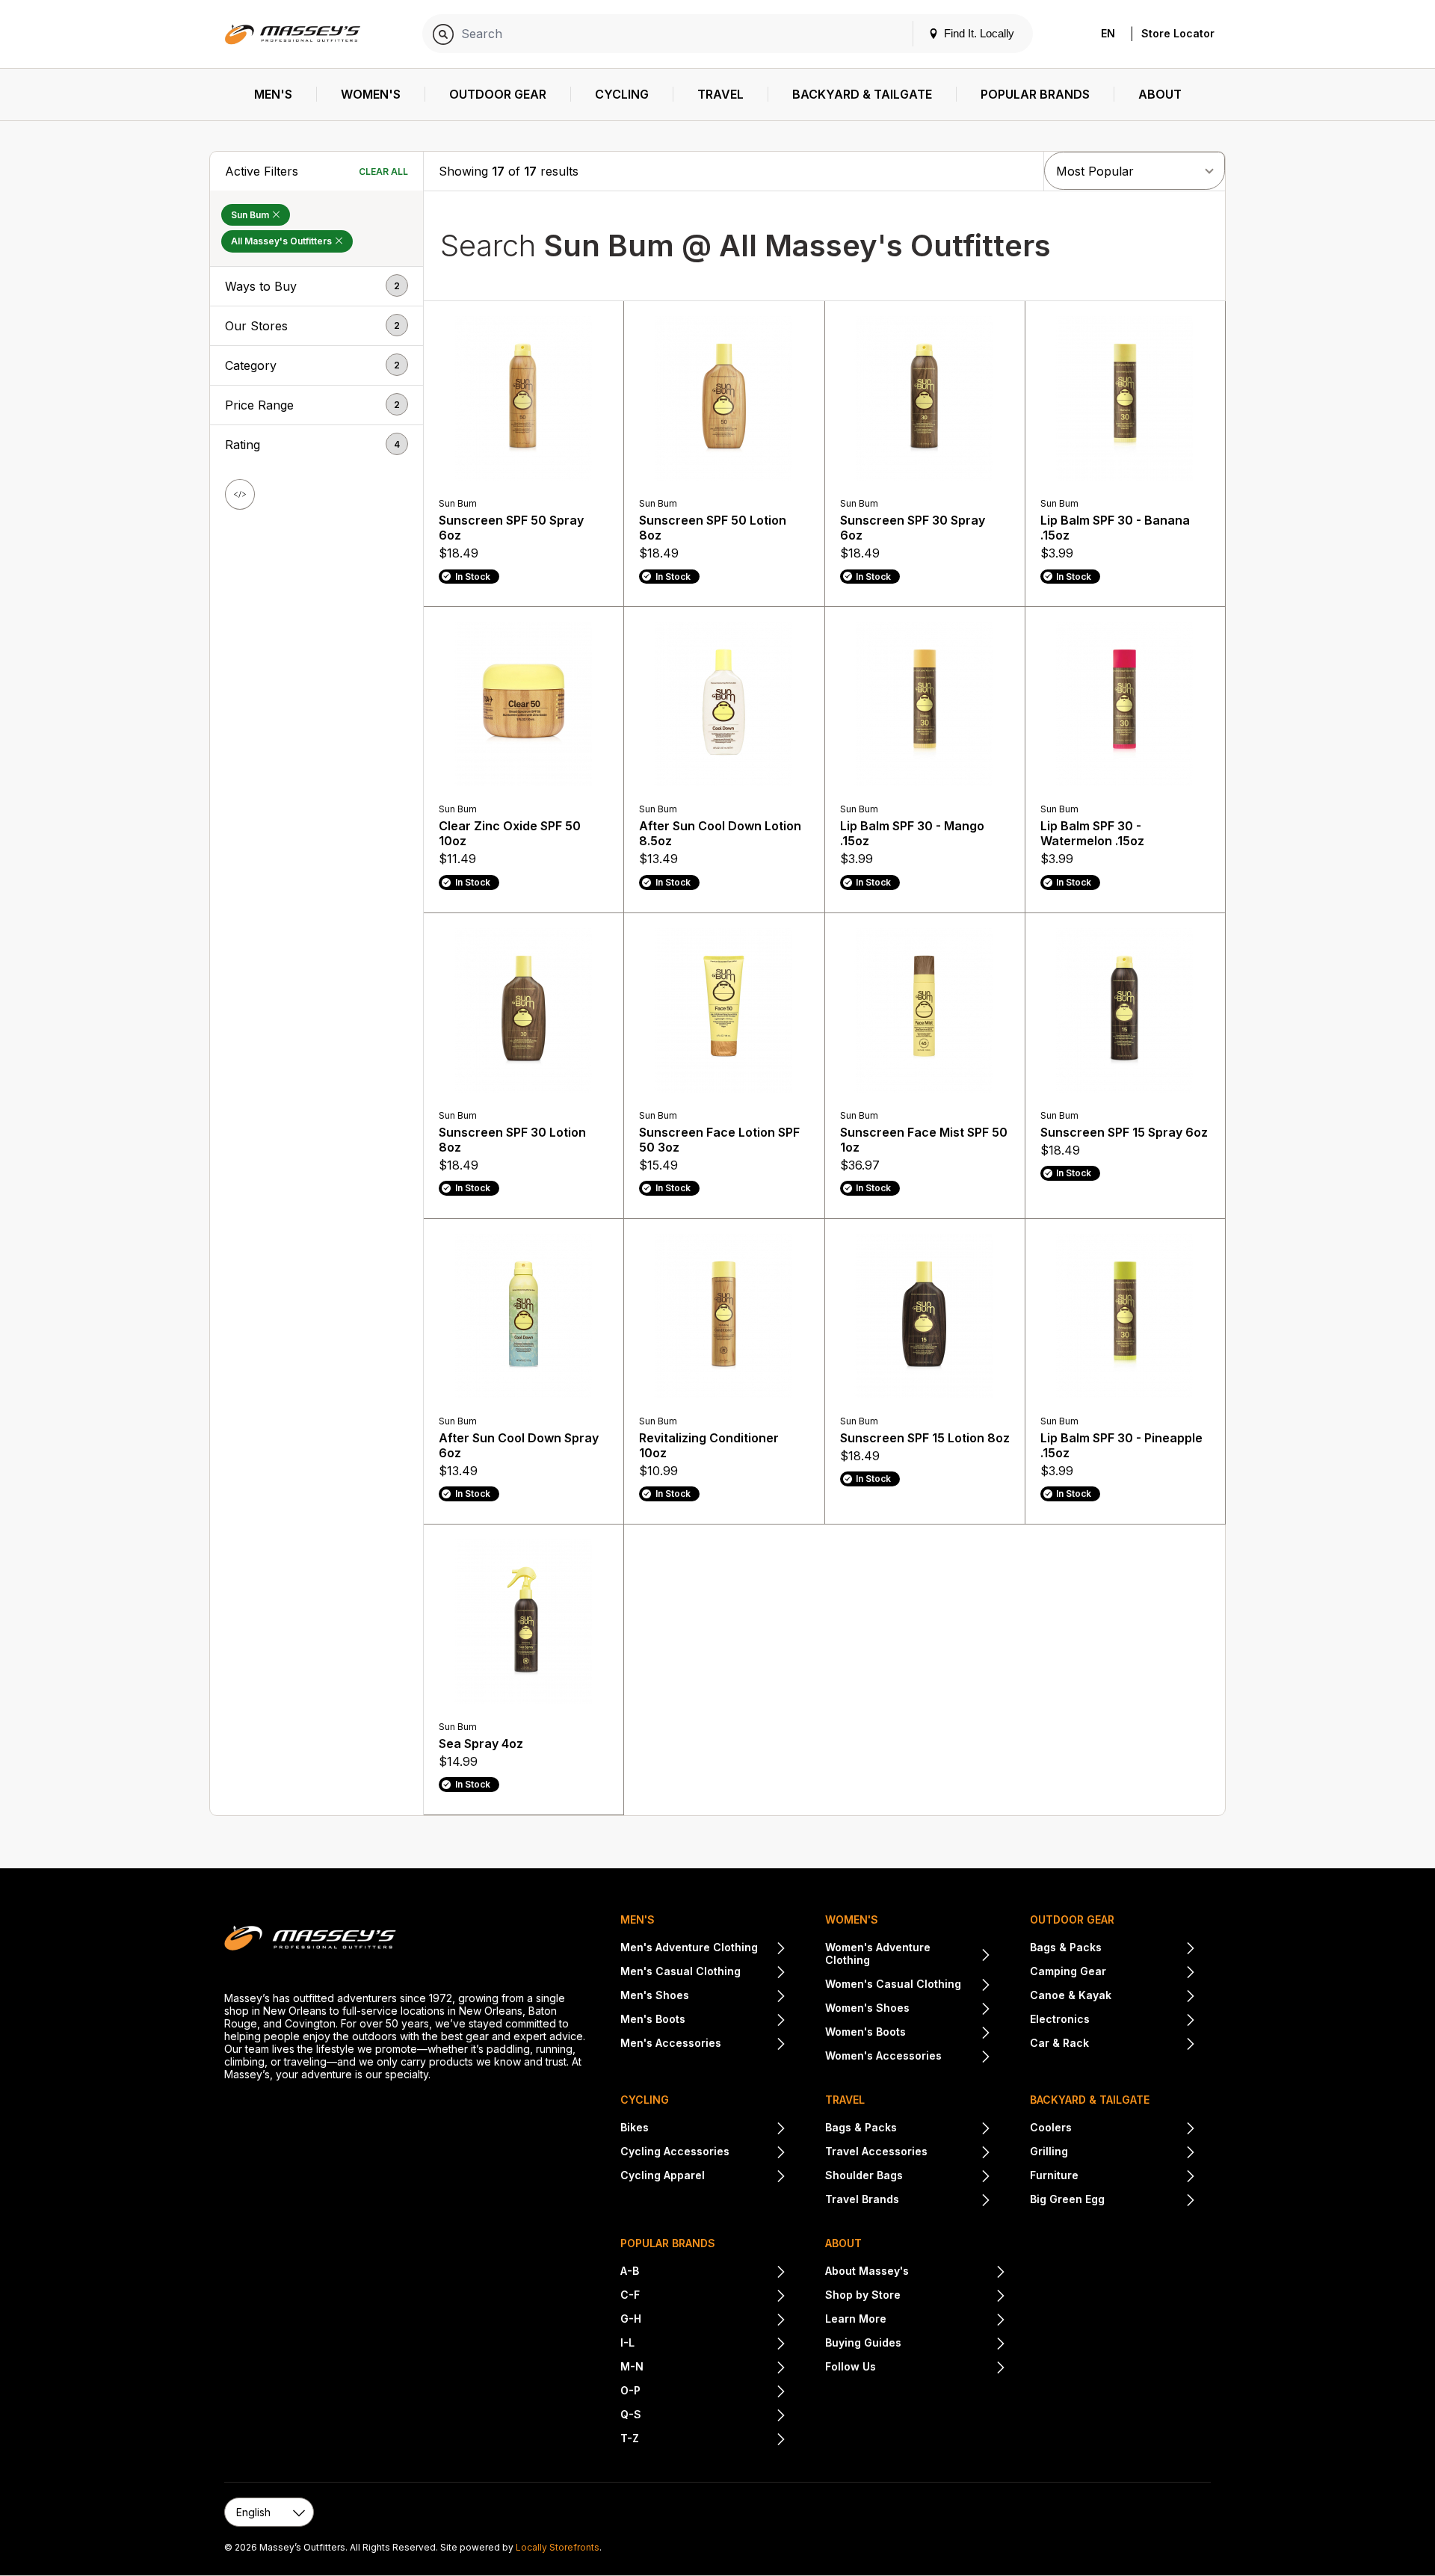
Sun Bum (251, 215)
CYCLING (645, 2100)
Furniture (1054, 2175)
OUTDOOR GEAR (1072, 1919)
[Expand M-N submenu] (715, 2368)
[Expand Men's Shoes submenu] (738, 1997)
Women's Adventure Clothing (878, 1953)
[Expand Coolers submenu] (1134, 2129)
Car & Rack (1059, 2043)
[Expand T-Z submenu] (713, 2440)
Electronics (1060, 2019)
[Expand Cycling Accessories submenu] (758, 2153)
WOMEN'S (852, 1919)
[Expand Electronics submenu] (1143, 2021)
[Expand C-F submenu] (713, 2297)
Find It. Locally (978, 33)
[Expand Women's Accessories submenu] (966, 2057)
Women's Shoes (867, 2008)
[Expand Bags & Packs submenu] (1149, 1949)
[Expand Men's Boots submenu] (736, 2021)
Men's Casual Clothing (681, 1971)
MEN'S (638, 1919)
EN (1108, 33)
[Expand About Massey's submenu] (957, 2273)
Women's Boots (865, 2032)
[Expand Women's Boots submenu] (948, 2033)
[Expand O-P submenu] (713, 2392)
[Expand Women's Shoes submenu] (950, 2010)
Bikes (635, 2127)
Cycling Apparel (663, 2175)
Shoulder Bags (864, 2175)
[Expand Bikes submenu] (717, 2129)
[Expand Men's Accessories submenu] (754, 2045)
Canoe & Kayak (1071, 1995)
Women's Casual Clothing (893, 1984)
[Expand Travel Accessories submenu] (959, 2153)
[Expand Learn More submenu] (946, 2320)
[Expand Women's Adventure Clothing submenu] (984, 1956)
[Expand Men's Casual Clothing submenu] (763, 1973)
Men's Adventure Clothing (689, 1947)
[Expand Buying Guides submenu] (954, 2344)
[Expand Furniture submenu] (1137, 2177)
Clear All (383, 172)
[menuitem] (274, 95)
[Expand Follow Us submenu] (941, 2368)
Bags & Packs (1066, 1947)
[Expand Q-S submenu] (714, 2416)
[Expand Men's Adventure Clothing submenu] (772, 1949)
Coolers (1051, 2127)
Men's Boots (653, 2019)
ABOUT (843, 2243)
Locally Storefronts (558, 2547)
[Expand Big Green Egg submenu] (1150, 2201)
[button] (317, 286)
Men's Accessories (671, 2043)
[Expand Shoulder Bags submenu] (947, 2177)
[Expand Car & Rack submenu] (1142, 2045)
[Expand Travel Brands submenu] (945, 2201)
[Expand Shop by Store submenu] (953, 2297)
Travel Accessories (876, 2151)
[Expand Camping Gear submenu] (1151, 1973)
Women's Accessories (883, 2055)
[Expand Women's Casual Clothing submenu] (976, 1986)
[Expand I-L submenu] (710, 2344)
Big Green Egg (1067, 2199)
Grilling (1049, 2151)
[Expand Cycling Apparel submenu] (746, 2177)
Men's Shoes (655, 1995)
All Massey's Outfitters (283, 241)
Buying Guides (863, 2342)
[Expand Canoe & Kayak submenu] (1154, 1997)
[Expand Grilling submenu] (1132, 2153)
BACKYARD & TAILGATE (1090, 2100)
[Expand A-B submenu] (713, 2273)
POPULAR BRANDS (668, 2243)
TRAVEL (845, 2100)
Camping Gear (1068, 1971)
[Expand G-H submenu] (714, 2320)
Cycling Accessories (675, 2151)
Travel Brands (862, 2199)
